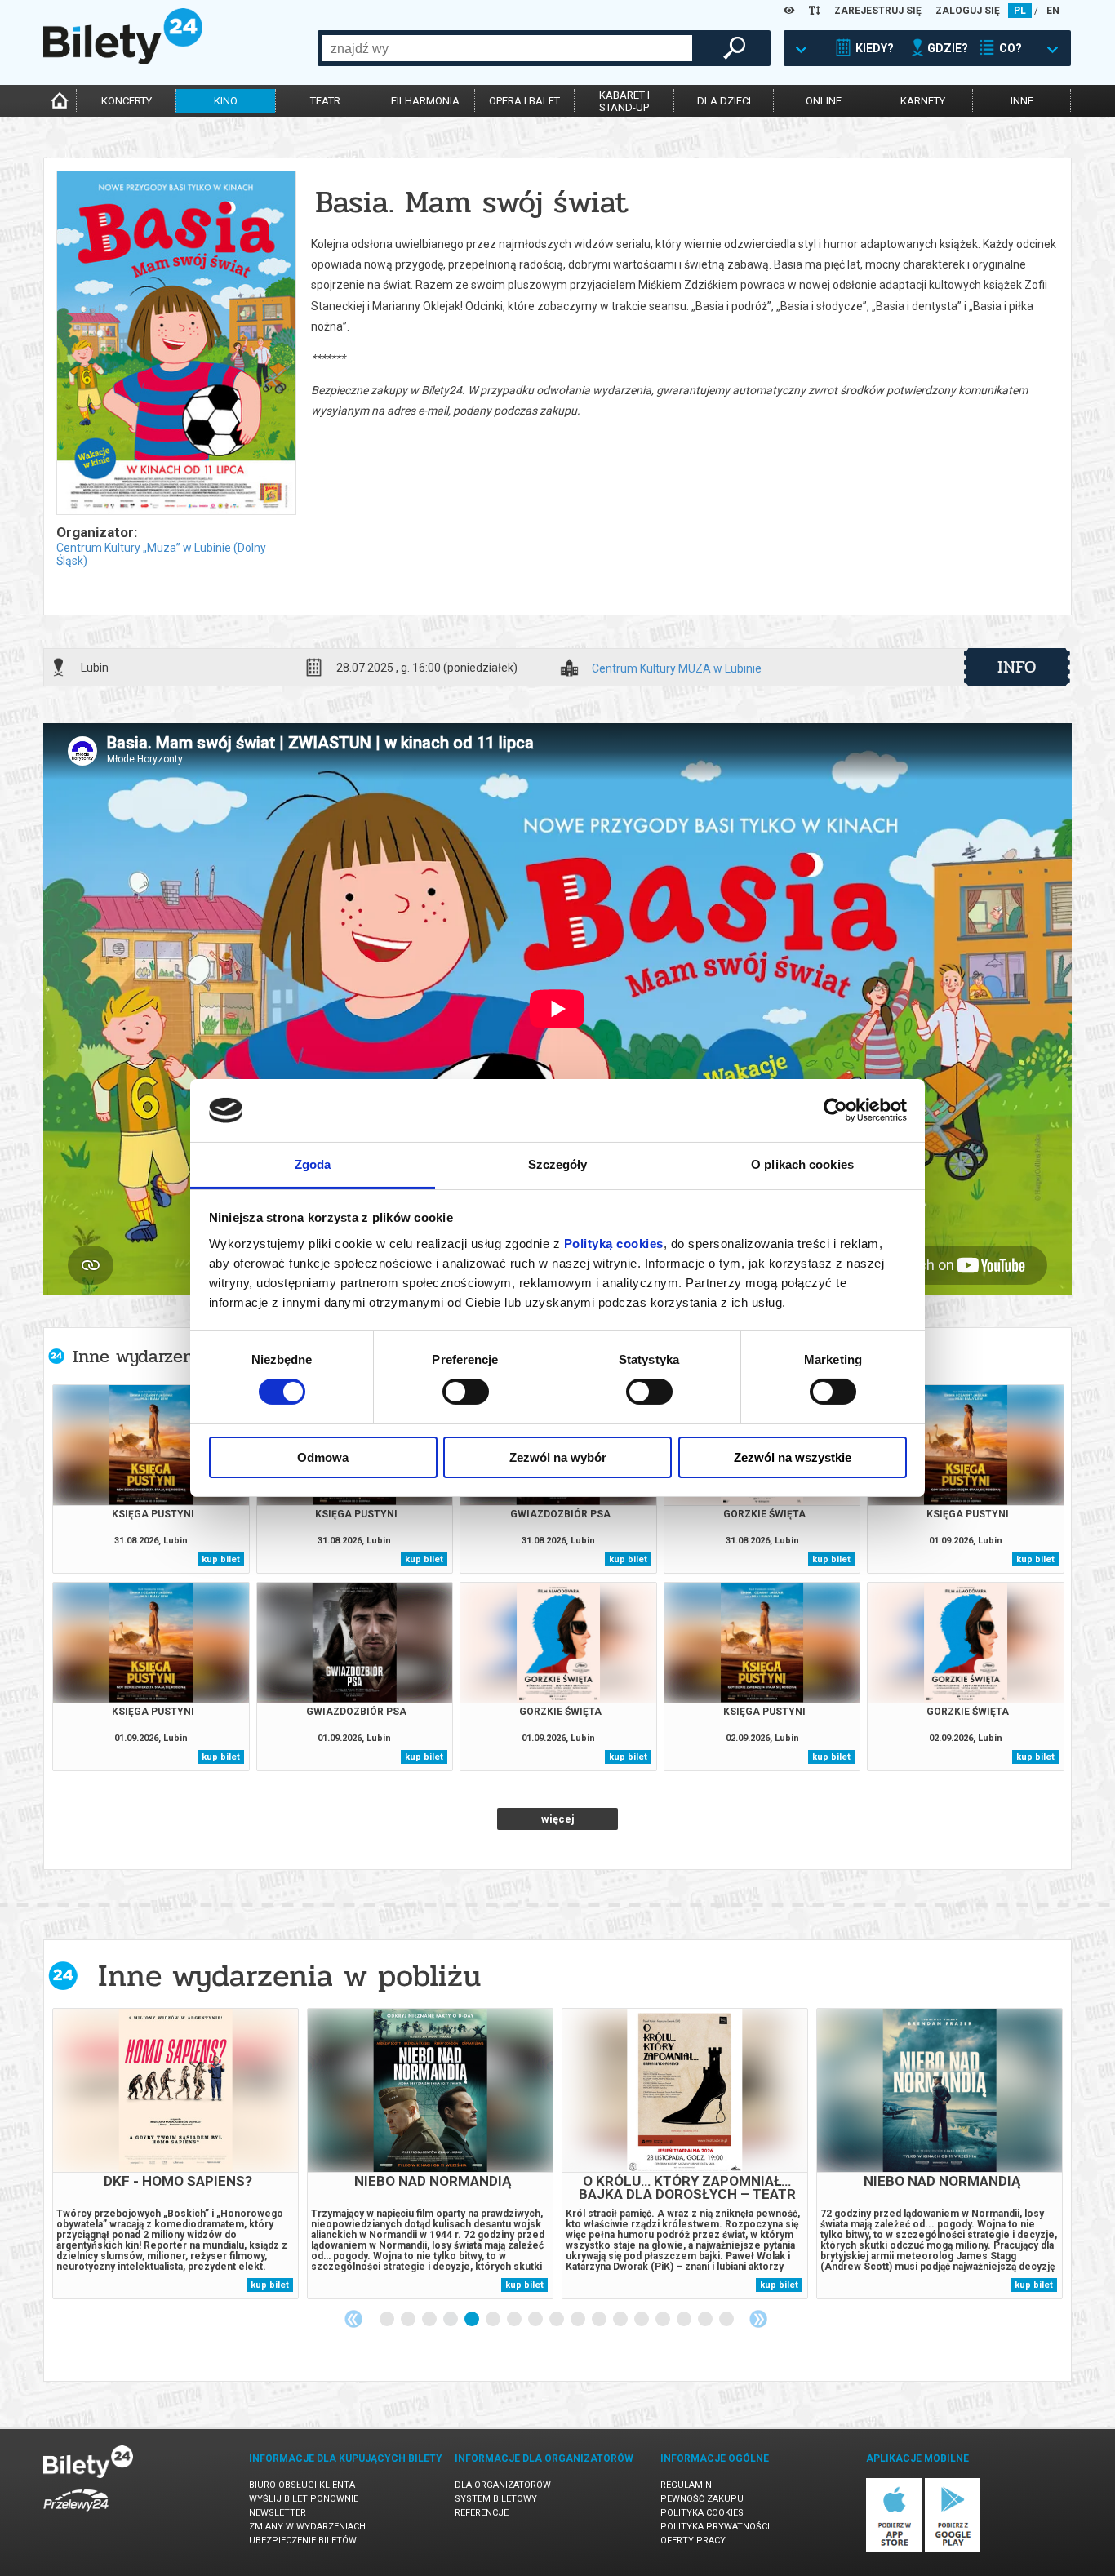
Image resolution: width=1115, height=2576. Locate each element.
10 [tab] (579, 2320)
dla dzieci (724, 101)
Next (758, 2319)
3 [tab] (430, 2320)
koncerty (127, 101)
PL (1020, 11)
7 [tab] (515, 2320)
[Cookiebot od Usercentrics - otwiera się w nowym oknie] (835, 1110)
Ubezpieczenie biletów (303, 2540)
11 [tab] (600, 2320)
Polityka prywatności (715, 2527)
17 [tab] (727, 2320)
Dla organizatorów (503, 2485)
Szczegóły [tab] (558, 1164)
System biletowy (496, 2499)
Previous (353, 2319)
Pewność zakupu (702, 2499)
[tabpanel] (175, 2154)
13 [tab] (642, 2320)
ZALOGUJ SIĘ (968, 11)
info (1017, 667)
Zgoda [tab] (313, 1164)
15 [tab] (685, 2320)
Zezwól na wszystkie (793, 1457)
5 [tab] (473, 2320)
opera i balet (524, 101)
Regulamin (686, 2485)
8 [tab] (536, 2320)
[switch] (466, 1392)
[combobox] (507, 48)
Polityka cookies (702, 2513)
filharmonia (425, 101)
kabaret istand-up (624, 101)
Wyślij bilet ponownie (304, 2499)
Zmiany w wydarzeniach (307, 2527)
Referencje (482, 2513)
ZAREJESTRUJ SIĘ (878, 11)
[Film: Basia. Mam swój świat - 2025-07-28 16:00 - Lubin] (175, 344)
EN (1053, 11)
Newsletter (278, 2513)
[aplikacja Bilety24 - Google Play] (953, 2549)
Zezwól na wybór (558, 1457)
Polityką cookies (614, 1244)
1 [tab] (388, 2320)
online (824, 101)
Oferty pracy (693, 2540)
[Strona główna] (123, 60)
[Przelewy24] (76, 2514)
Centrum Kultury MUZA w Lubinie (677, 669)
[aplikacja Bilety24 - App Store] (894, 2549)
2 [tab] (409, 2320)
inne (1022, 101)
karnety (923, 101)
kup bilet (221, 1559)
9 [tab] (557, 2320)
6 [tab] (494, 2320)
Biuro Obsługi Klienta (302, 2485)
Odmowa (323, 1457)
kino (226, 101)
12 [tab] (621, 2320)
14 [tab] (664, 2320)
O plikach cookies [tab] (802, 1164)
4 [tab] (451, 2320)
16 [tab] (706, 2320)
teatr (325, 101)
